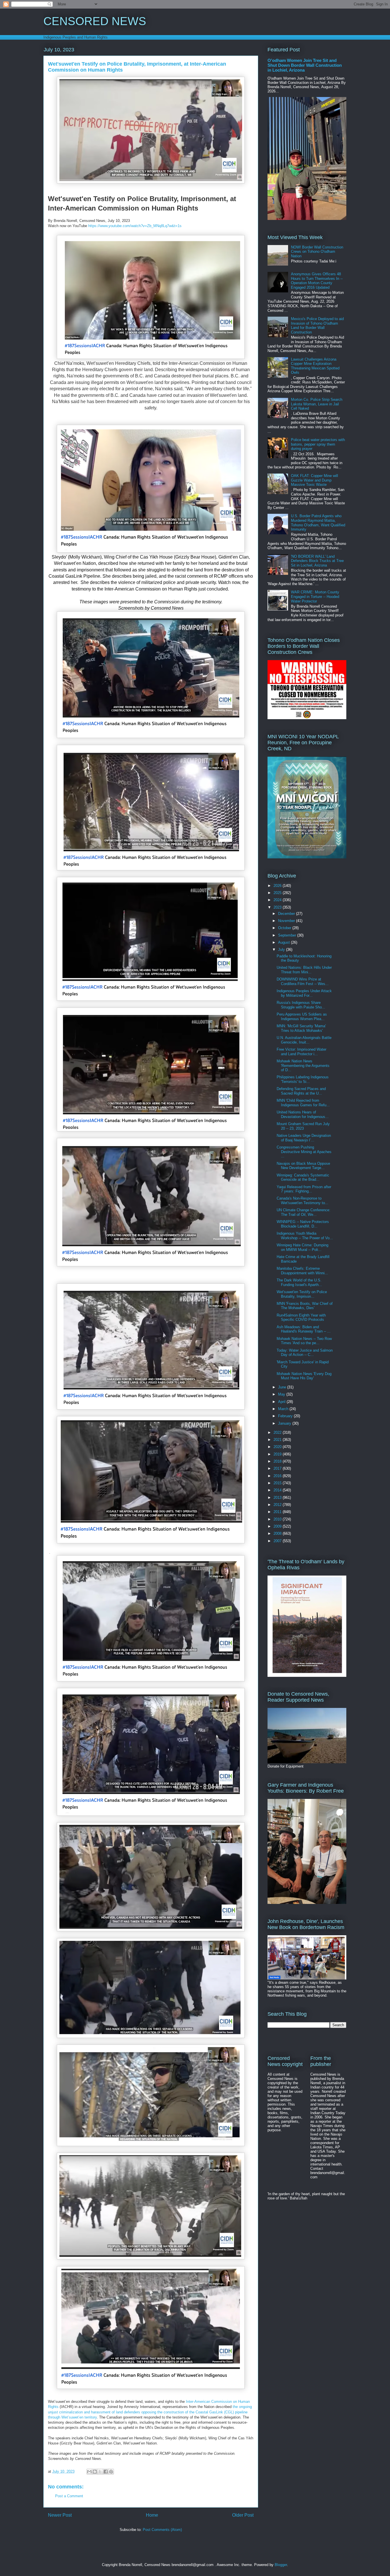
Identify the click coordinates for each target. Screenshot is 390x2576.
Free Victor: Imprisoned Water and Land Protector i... (301, 1052)
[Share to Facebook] (106, 2472)
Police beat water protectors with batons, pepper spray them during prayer (318, 444)
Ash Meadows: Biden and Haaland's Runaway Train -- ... (304, 1329)
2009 (278, 1526)
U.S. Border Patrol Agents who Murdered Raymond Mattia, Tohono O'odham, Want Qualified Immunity (318, 523)
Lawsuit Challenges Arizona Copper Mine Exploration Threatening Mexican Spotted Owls (315, 366)
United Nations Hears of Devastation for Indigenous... (303, 1114)
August (285, 942)
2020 (278, 1447)
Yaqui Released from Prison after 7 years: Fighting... (304, 1189)
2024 (278, 900)
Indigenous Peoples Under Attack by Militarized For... (304, 993)
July (282, 950)
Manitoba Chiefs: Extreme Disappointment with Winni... (302, 1271)
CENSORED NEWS (95, 21)
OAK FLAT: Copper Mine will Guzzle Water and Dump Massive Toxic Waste (314, 480)
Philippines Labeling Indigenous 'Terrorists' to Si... (303, 1079)
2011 (278, 1512)
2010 (278, 1519)
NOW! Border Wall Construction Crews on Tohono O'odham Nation (317, 252)
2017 (278, 1468)
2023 (278, 907)
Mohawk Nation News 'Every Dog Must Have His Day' (304, 1376)
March (284, 1409)
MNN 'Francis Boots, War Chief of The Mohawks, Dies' (305, 1306)
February (286, 1416)
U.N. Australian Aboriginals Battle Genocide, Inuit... (304, 1040)
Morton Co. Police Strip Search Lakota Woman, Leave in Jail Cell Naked (317, 404)
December (287, 914)
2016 (278, 1476)
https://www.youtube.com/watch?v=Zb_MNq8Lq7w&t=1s (135, 226)
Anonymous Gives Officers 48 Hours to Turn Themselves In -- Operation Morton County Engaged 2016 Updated (317, 281)
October (285, 928)
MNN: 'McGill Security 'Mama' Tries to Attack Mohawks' (301, 1028)
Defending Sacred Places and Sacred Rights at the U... (301, 1091)
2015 (278, 1483)
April (282, 1402)
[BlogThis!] (95, 2472)
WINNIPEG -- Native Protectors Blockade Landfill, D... (303, 1224)
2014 (278, 1490)
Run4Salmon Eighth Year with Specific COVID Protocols (301, 1318)
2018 (278, 1461)
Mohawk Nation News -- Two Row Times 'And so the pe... (304, 1341)
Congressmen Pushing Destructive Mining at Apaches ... (304, 1152)
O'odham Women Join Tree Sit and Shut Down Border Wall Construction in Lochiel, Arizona (305, 65)
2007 (278, 1541)
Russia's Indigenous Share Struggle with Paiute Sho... (301, 1005)
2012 (278, 1505)
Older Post (243, 2515)
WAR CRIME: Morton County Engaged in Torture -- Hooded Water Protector (315, 597)
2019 (278, 1454)
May (282, 1394)
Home (152, 2515)
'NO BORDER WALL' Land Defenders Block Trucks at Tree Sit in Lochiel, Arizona (317, 561)
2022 (278, 1432)
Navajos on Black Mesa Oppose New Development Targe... (303, 1166)
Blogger (281, 2565)
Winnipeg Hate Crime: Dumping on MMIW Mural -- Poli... (302, 1247)
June (283, 1387)
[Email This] (89, 2472)
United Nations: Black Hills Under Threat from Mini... (304, 970)
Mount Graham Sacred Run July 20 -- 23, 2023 (303, 1126)
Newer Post (60, 2515)
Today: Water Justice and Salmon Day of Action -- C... (305, 1353)
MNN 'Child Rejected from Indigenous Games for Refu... (303, 1103)
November (287, 921)
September (288, 935)
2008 (278, 1533)
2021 (278, 1440)
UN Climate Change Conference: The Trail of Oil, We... (303, 1212)
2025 (278, 893)
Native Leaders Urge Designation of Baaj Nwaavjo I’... (304, 1138)
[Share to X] (100, 2472)
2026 (278, 886)
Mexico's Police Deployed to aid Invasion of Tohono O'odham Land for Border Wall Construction (317, 325)
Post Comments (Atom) (162, 2530)
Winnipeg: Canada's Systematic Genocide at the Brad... (303, 1177)
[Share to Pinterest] (111, 2472)
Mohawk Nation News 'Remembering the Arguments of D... (303, 1065)
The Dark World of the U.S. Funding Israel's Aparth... (299, 1282)
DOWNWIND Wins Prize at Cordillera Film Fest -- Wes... (303, 981)
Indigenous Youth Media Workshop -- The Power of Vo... (305, 1236)
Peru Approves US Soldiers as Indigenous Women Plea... (302, 1017)
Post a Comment (69, 2496)
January (285, 1423)
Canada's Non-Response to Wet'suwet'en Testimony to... (302, 1201)
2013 (278, 1498)
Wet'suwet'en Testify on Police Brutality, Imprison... (302, 1294)
